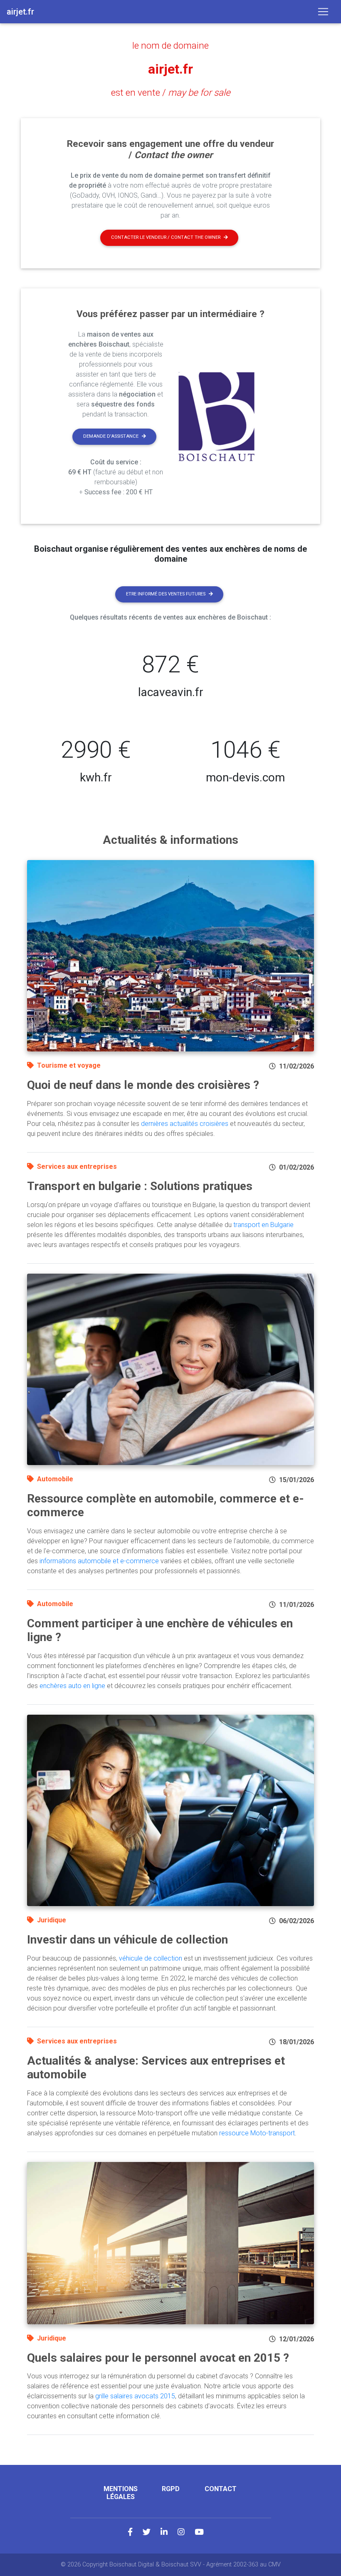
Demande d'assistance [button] (111, 436)
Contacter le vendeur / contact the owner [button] (166, 237)
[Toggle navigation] (323, 12)
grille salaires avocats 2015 (135, 2396)
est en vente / (171, 92)
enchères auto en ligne (72, 1686)
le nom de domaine (170, 45)
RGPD (171, 2489)
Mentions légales (121, 2493)
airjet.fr (170, 69)
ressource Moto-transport (257, 2133)
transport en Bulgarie (263, 1225)
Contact (221, 2489)
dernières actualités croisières (185, 1124)
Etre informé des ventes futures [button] (166, 594)
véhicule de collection (151, 1958)
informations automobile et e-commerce (99, 1561)
